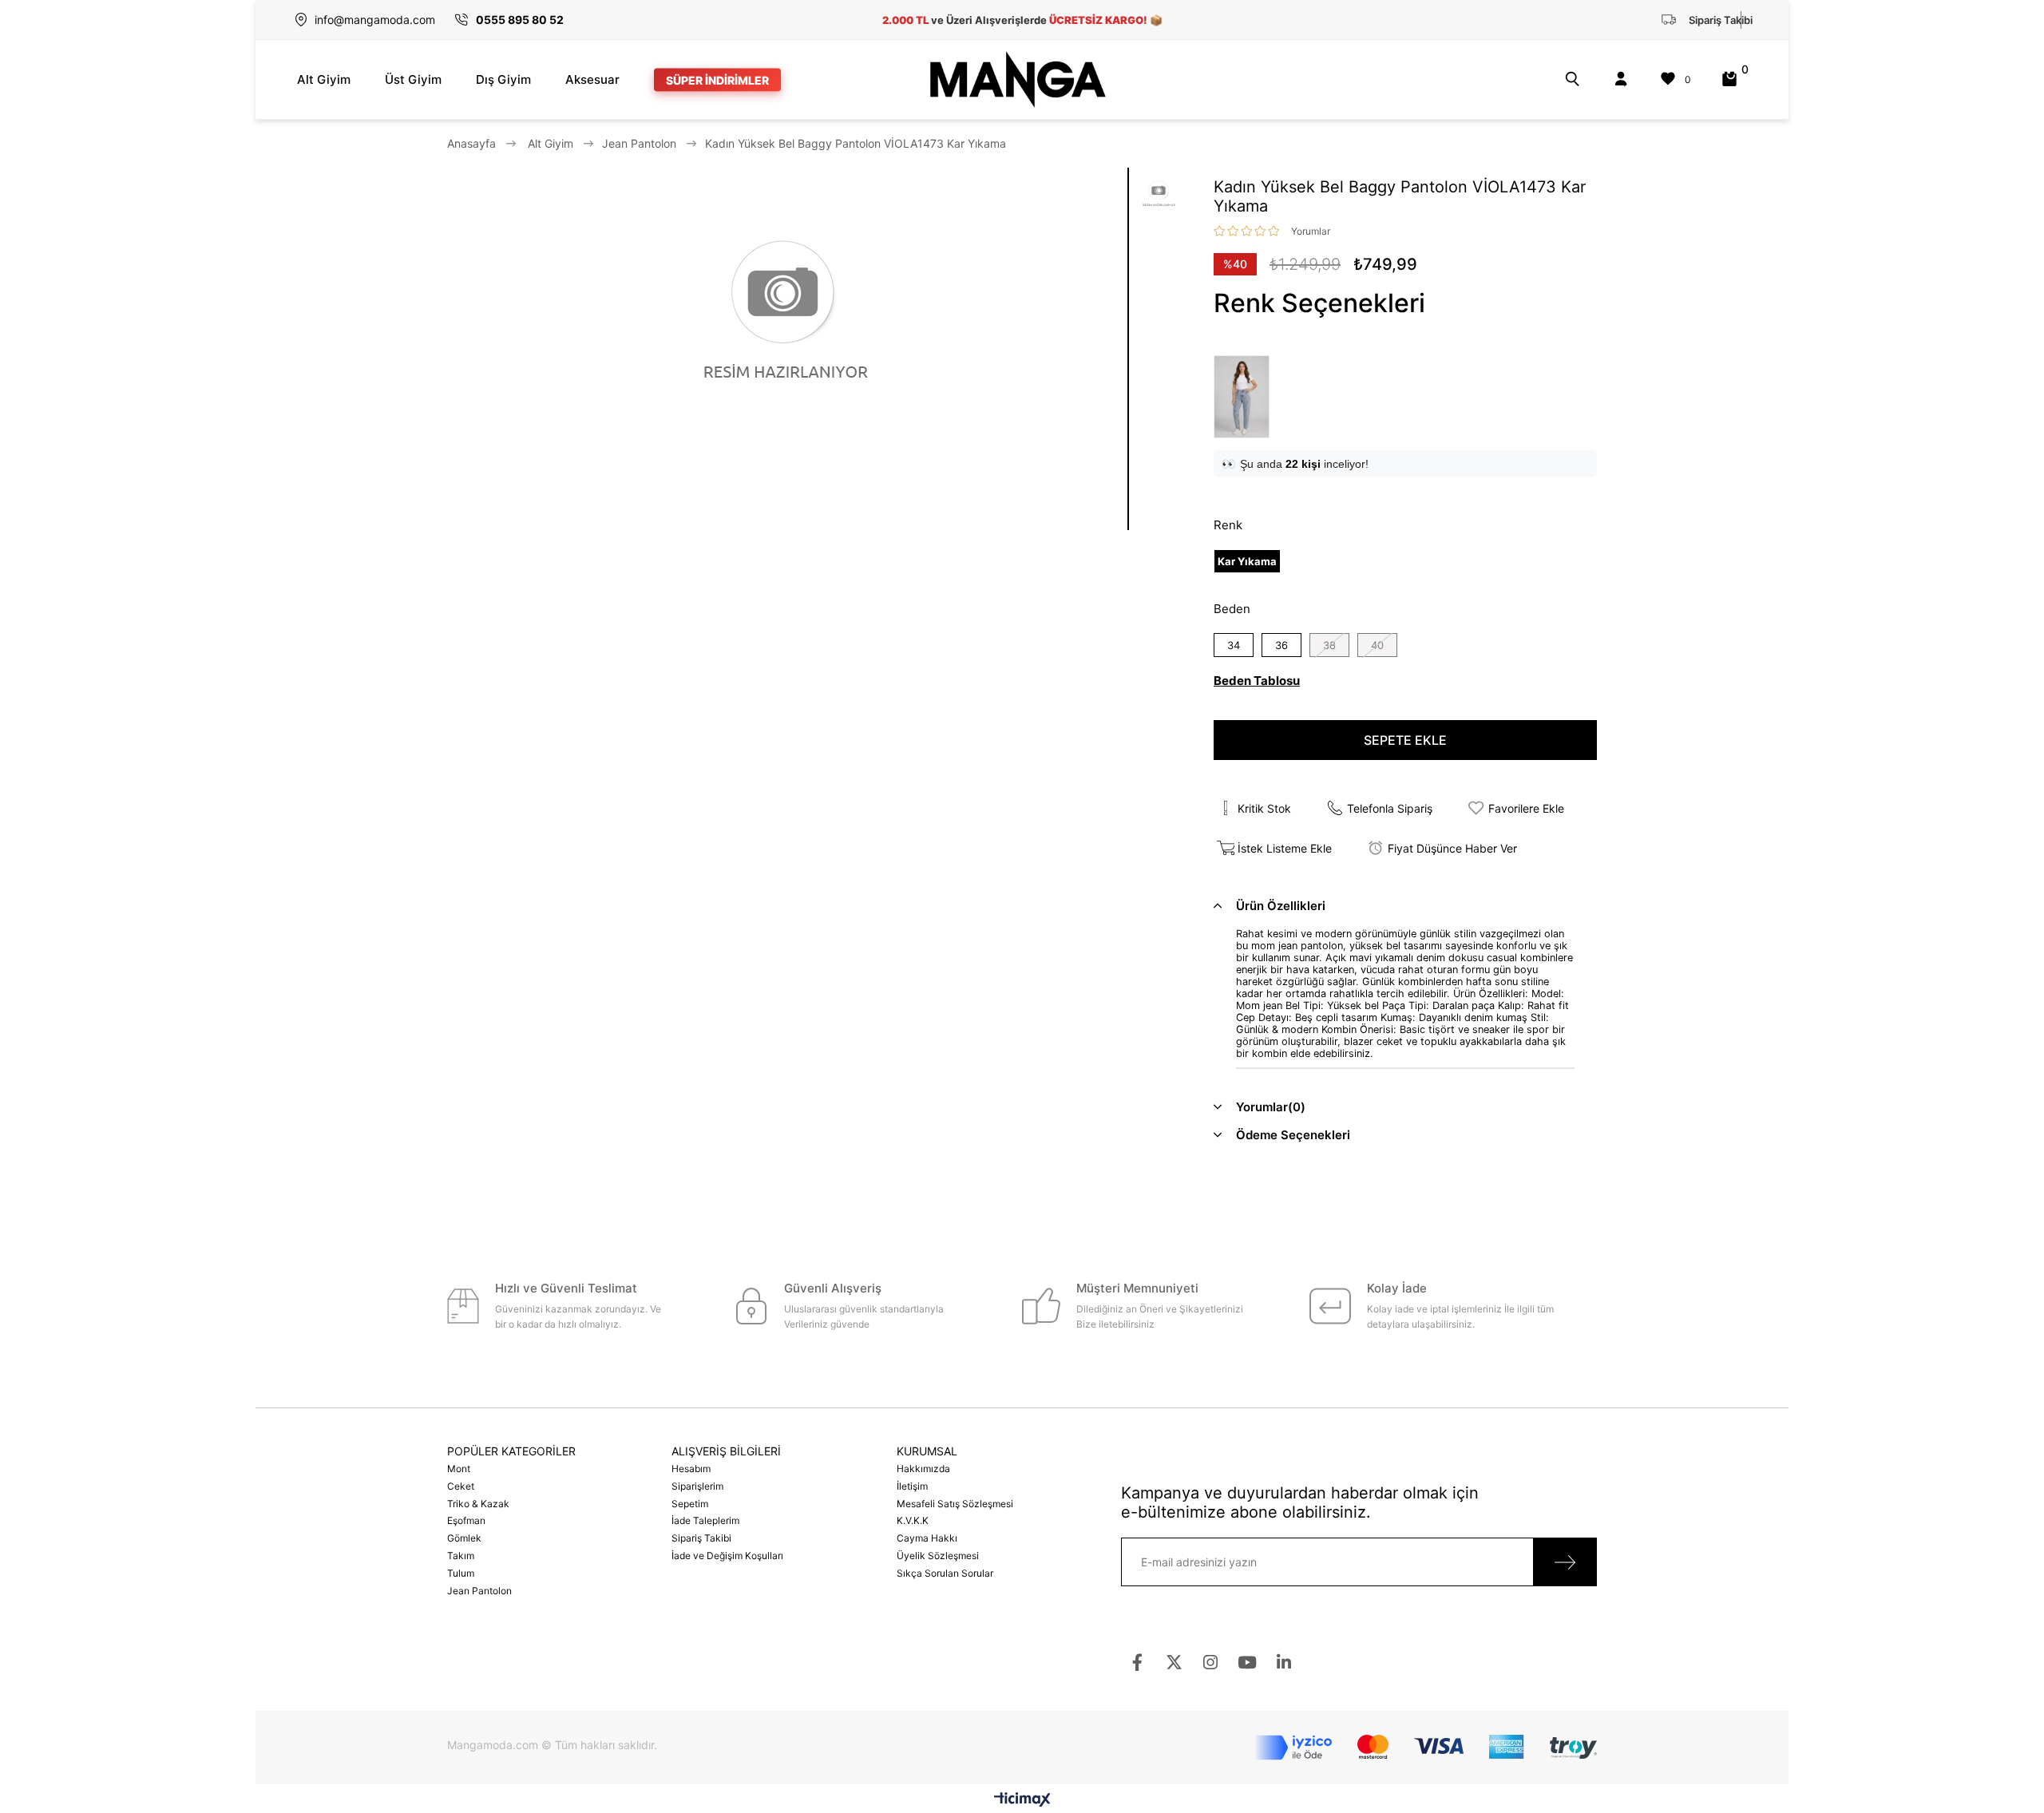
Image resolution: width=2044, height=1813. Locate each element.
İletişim (912, 1486)
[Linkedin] (1284, 1663)
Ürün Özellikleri (1281, 906)
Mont (459, 1469)
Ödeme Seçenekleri (1293, 1135)
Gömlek (464, 1538)
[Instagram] (1211, 1663)
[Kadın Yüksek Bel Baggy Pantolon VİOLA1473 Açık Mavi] (1246, 397)
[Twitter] (1174, 1663)
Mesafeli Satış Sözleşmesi (955, 1504)
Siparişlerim (697, 1486)
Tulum (461, 1573)
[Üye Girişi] (1621, 79)
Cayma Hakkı (927, 1538)
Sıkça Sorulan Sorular (945, 1573)
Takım (461, 1556)
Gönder (1565, 1562)
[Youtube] (1248, 1663)
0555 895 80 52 (520, 20)
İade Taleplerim (705, 1520)
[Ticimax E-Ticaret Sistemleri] (1022, 1801)
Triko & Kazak (478, 1504)
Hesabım (691, 1469)
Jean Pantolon (479, 1591)
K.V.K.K (913, 1520)
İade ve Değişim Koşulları (727, 1556)
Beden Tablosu (1257, 681)
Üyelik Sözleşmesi (938, 1556)
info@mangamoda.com (375, 20)
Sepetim (690, 1504)
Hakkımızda (923, 1469)
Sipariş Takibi (701, 1538)
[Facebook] (1137, 1663)
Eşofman (466, 1520)
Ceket (461, 1486)
